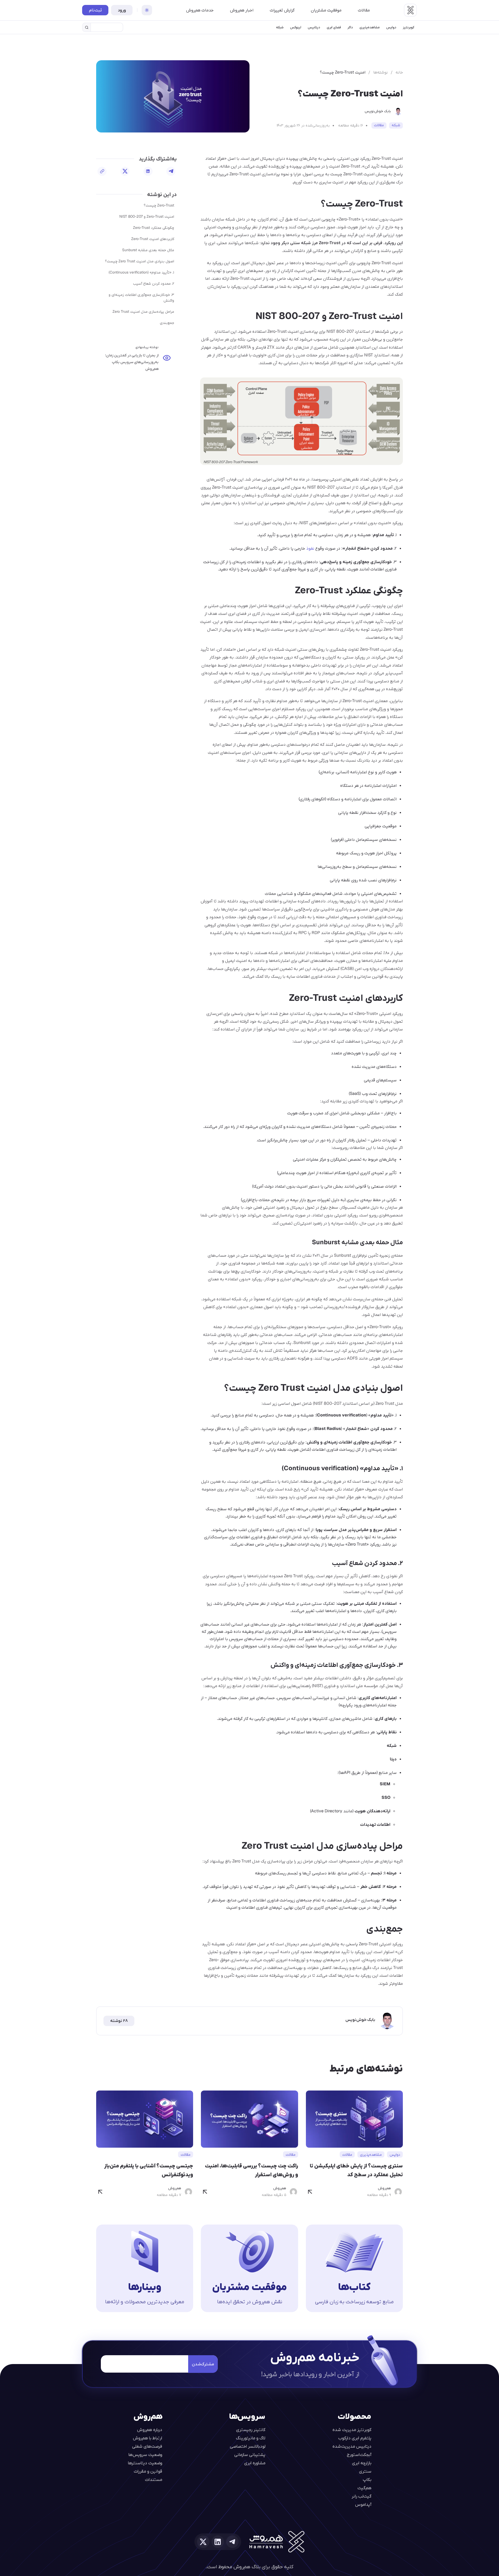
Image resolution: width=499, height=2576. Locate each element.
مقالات (364, 10)
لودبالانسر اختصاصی (248, 2446)
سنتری (365, 2471)
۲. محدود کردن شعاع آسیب (154, 283)
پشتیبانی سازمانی (250, 2454)
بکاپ (367, 2479)
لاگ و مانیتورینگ (251, 2438)
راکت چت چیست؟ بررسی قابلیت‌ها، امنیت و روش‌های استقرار (251, 2170)
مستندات (154, 2479)
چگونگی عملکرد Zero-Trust (154, 228)
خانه (399, 72)
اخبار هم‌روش (242, 10)
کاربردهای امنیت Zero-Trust (153, 239)
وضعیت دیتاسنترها (145, 2463)
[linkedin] (218, 2542)
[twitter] (203, 2542)
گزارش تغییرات (282, 10)
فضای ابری (334, 27)
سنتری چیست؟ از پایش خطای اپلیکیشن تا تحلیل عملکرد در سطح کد (356, 2170)
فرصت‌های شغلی (147, 2446)
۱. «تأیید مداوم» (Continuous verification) (141, 272)
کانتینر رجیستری (251, 2429)
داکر (350, 27)
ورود (122, 10)
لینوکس (296, 27)
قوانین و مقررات (148, 2471)
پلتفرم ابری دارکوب (355, 2438)
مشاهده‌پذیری (370, 27)
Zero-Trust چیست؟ (159, 205)
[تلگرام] (171, 171)
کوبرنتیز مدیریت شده (352, 2429)
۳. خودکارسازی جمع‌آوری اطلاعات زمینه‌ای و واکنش (141, 297)
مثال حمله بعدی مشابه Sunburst (148, 250)
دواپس (391, 27)
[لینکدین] (148, 171)
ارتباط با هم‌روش (147, 2438)
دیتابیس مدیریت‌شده (352, 2446)
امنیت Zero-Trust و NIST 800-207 (147, 216)
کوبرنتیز (409, 27)
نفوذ (310, 548)
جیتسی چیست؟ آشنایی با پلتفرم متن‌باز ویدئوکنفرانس (149, 2170)
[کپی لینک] (102, 171)
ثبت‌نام (95, 10)
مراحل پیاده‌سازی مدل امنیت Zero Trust (143, 311)
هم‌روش (384, 2188)
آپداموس (363, 2504)
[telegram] (232, 2542)
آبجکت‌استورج (359, 2454)
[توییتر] (125, 171)
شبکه (280, 27)
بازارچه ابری (362, 2463)
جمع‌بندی (167, 323)
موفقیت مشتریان (326, 10)
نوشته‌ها (380, 72)
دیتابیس (314, 27)
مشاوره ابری (255, 2463)
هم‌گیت (364, 2488)
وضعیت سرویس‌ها (145, 2454)
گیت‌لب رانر (362, 2496)
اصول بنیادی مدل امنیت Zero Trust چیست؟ (140, 261)
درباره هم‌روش (150, 2429)
